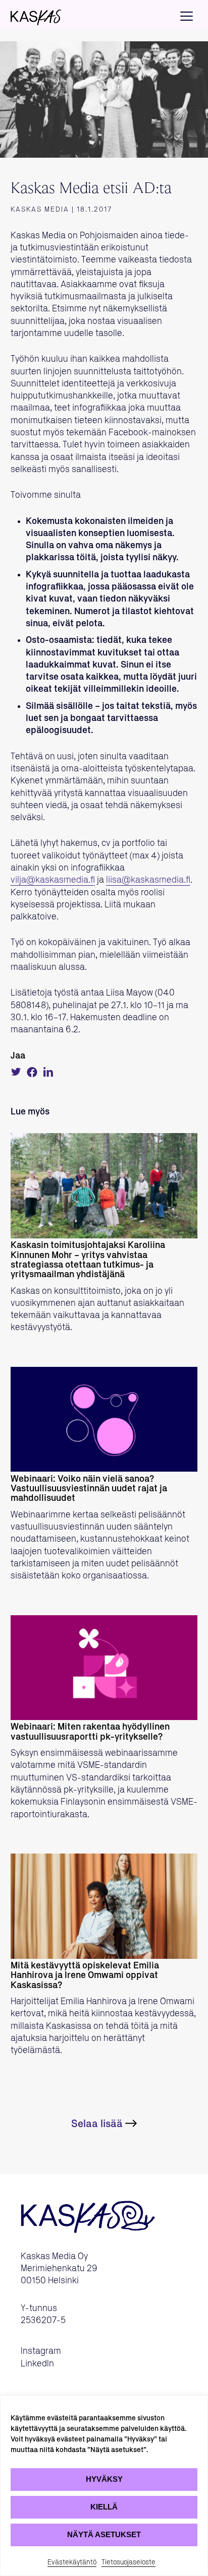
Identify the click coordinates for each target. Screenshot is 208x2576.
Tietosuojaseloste (128, 2562)
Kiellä (104, 2507)
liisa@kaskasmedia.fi (148, 880)
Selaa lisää (97, 2124)
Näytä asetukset (104, 2534)
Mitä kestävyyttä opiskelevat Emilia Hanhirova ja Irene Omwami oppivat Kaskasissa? (85, 1976)
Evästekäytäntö (72, 2562)
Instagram (41, 2351)
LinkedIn (37, 2364)
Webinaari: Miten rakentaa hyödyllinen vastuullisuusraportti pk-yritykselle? (90, 1732)
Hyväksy (104, 2479)
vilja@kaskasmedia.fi (53, 880)
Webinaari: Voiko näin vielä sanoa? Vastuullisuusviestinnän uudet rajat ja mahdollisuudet (89, 1489)
